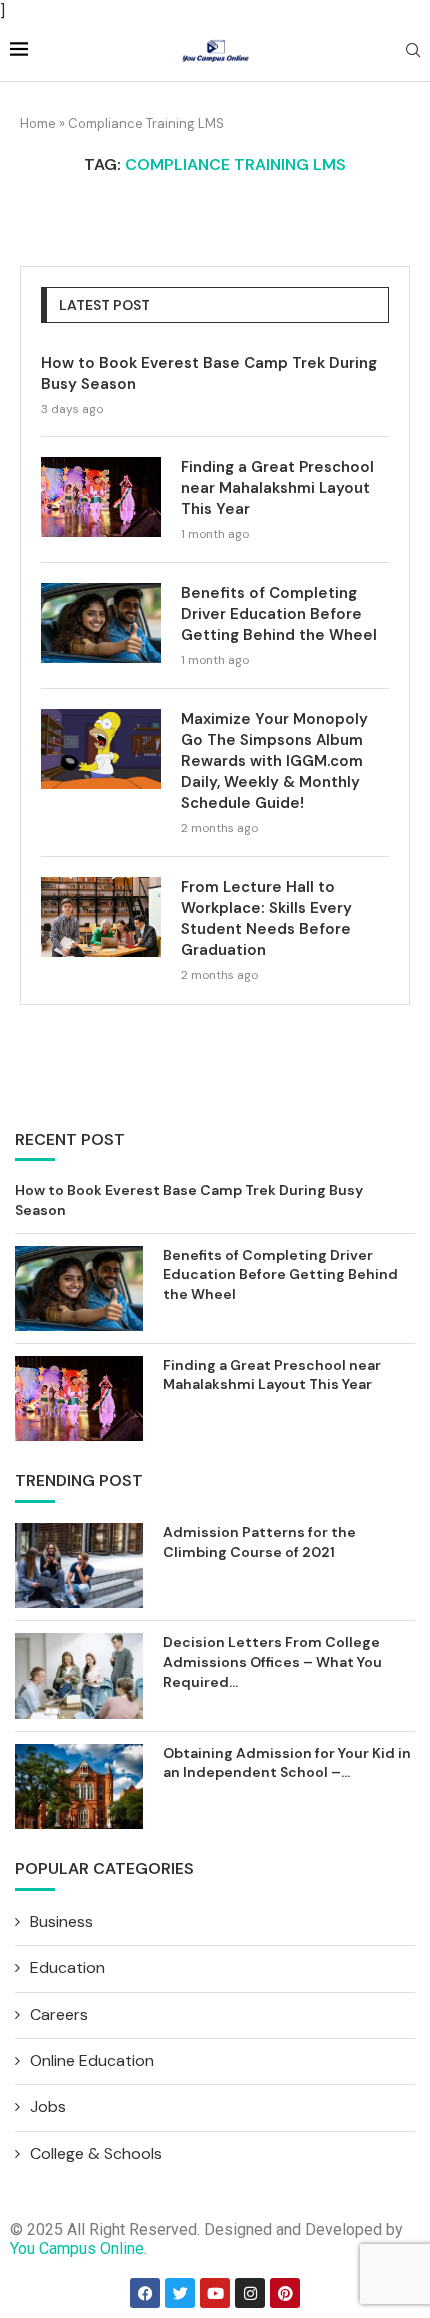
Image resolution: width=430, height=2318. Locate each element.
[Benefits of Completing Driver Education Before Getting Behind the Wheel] (101, 623)
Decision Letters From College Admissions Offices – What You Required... (272, 1661)
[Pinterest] (285, 2293)
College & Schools (96, 2153)
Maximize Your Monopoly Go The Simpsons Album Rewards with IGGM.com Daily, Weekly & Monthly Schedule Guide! (274, 761)
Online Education (92, 2060)
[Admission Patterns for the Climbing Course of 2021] (79, 1565)
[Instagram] (250, 2293)
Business (61, 1921)
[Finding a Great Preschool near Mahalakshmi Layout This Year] (101, 497)
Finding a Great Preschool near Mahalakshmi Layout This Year (277, 488)
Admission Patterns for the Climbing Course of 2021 (259, 1542)
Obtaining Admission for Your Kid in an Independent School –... (287, 1763)
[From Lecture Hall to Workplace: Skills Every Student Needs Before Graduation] (101, 917)
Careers (59, 2014)
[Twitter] (180, 2293)
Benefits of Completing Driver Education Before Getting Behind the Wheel (279, 614)
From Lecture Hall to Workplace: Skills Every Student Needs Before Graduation (266, 918)
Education (67, 1967)
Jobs (48, 2106)
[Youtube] (215, 2293)
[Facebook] (145, 2293)
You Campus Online (77, 2248)
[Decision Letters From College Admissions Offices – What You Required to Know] (79, 1675)
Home (38, 123)
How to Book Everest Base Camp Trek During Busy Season (209, 373)
